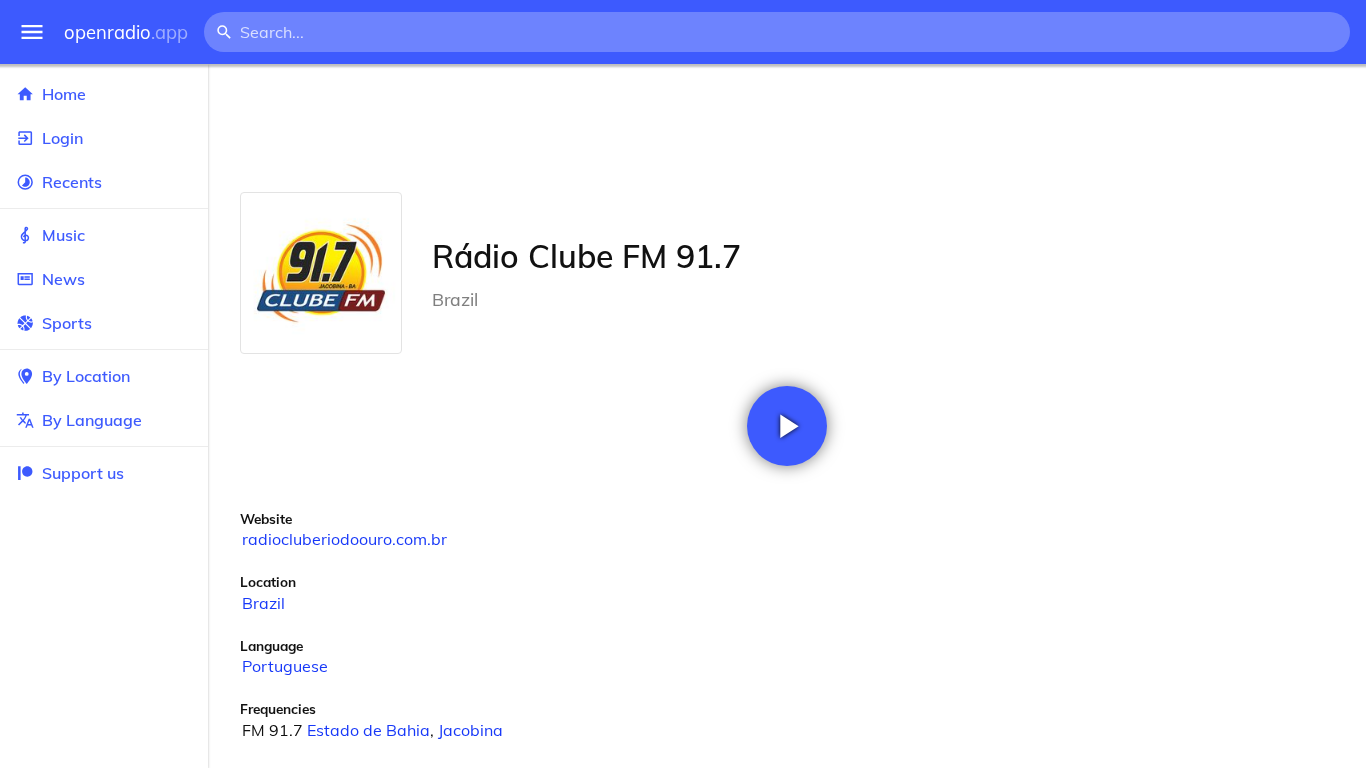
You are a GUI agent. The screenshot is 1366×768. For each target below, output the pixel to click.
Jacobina (470, 730)
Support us (83, 473)
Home (64, 94)
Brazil (263, 603)
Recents (72, 182)
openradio (126, 32)
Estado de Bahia (368, 730)
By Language (92, 420)
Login (62, 138)
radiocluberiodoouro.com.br (344, 539)
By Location (86, 376)
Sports (67, 323)
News (63, 279)
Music (63, 235)
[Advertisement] (787, 128)
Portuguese (285, 666)
